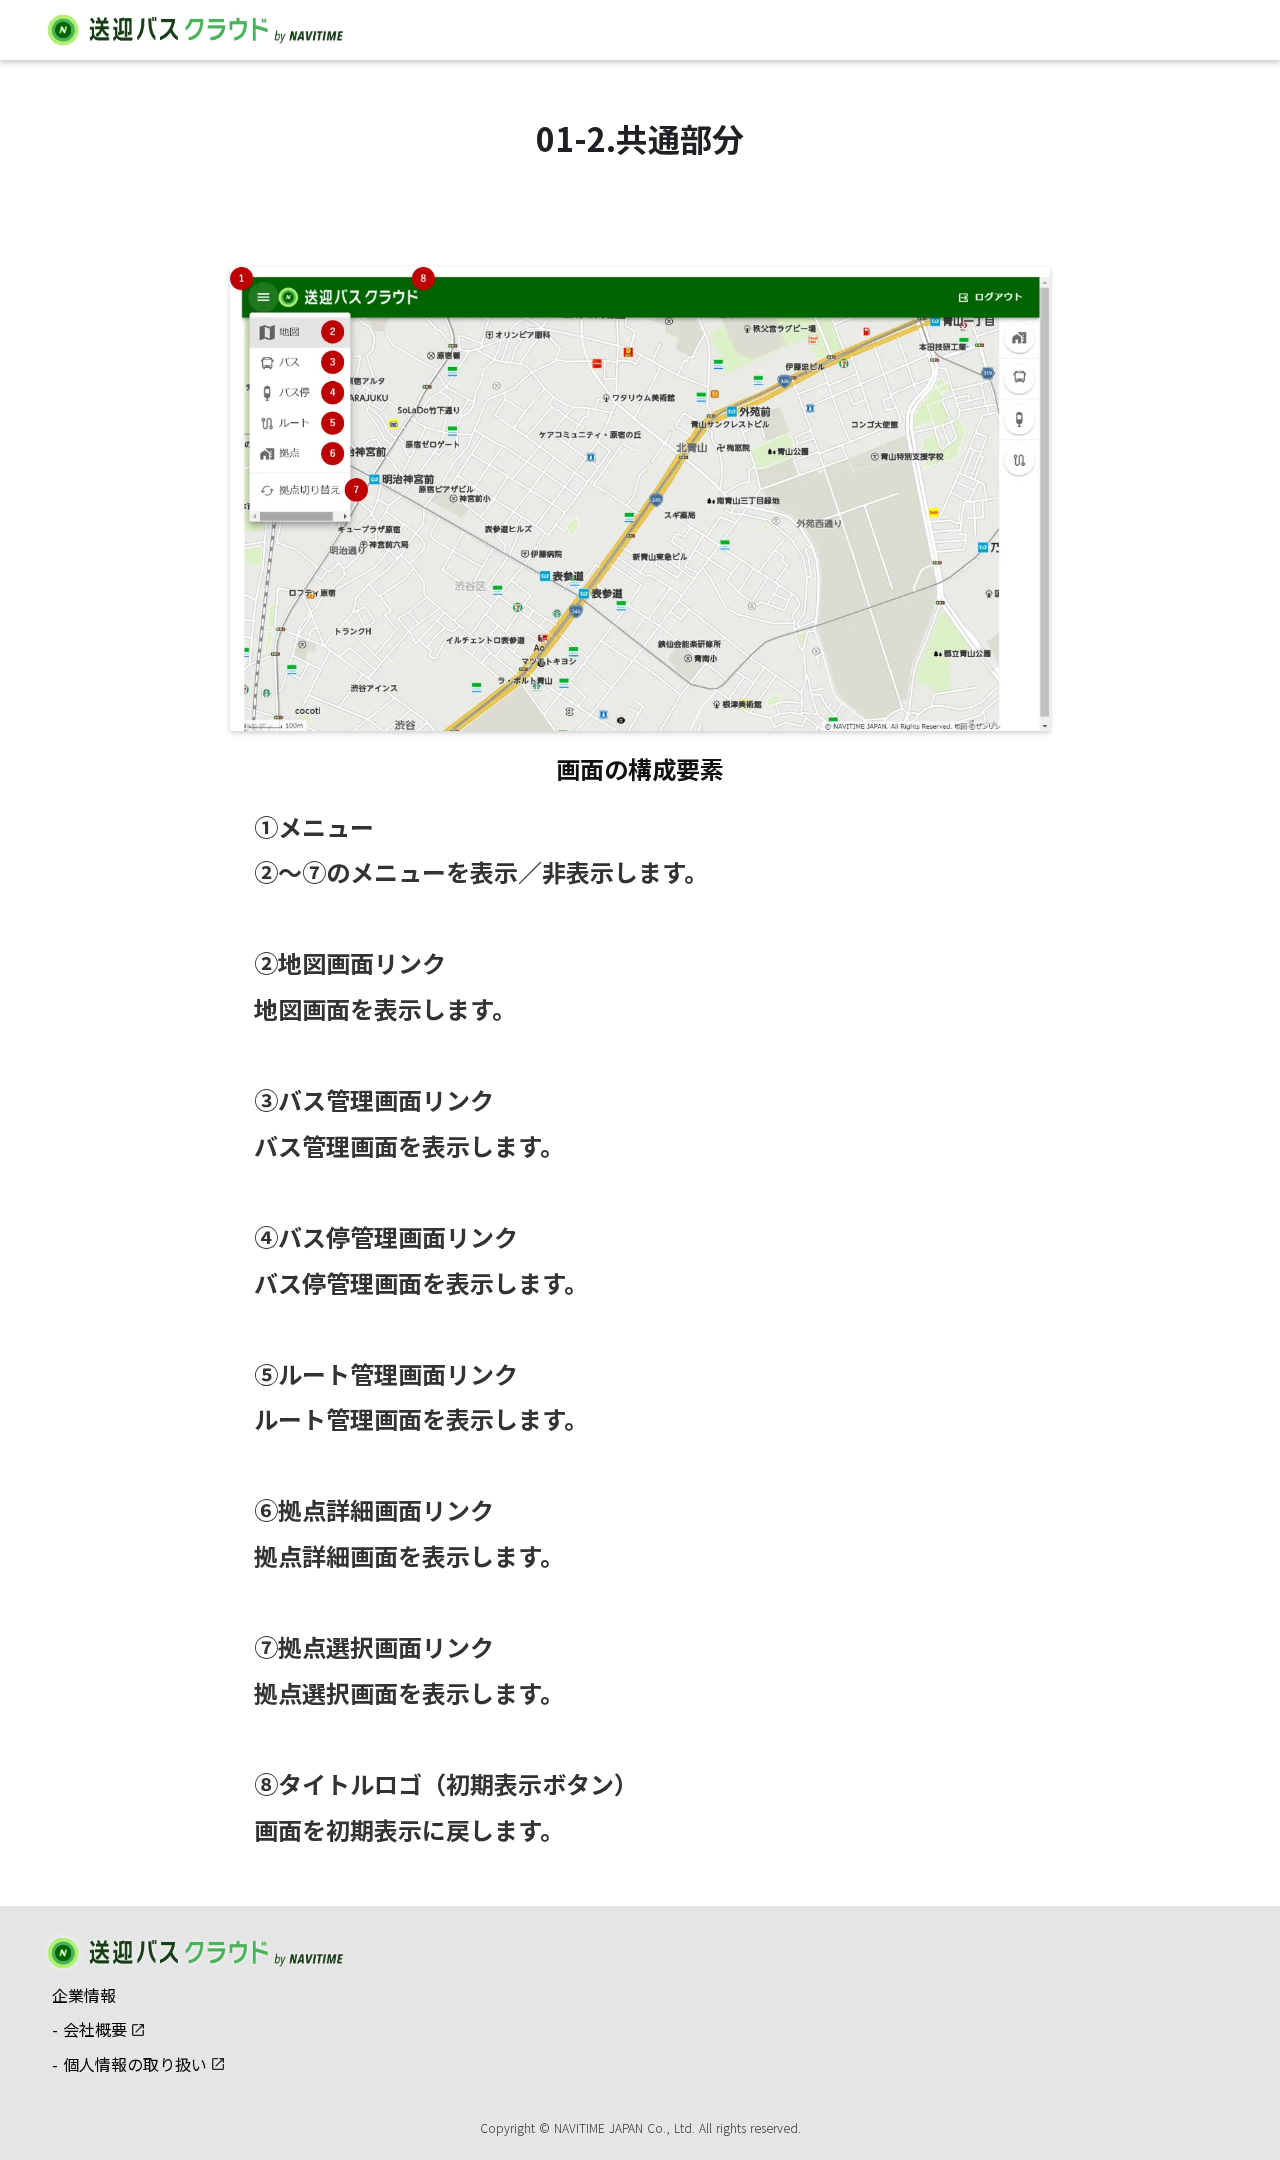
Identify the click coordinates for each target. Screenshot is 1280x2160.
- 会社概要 (89, 2029)
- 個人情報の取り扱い (129, 2064)
